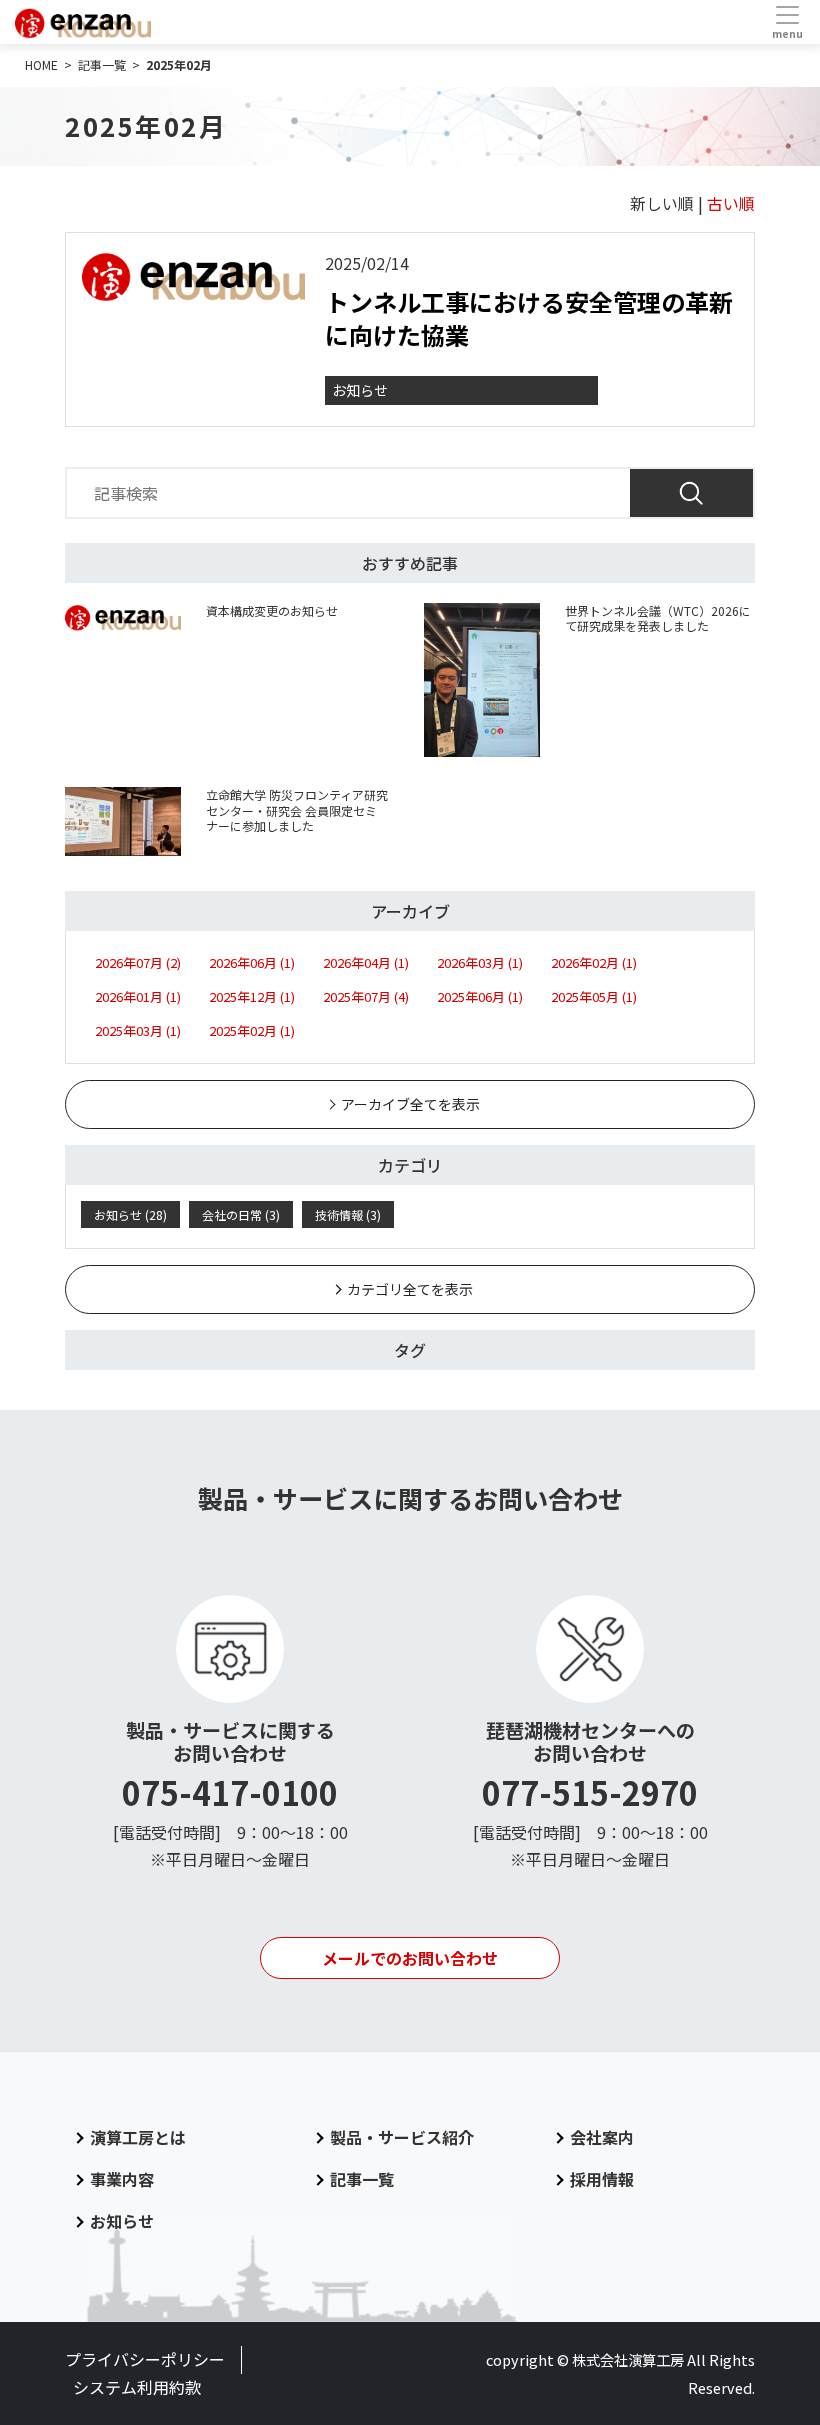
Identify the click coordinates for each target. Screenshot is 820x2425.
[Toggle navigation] (787, 22)
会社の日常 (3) (241, 1214)
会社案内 (602, 2137)
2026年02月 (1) (594, 962)
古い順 (731, 203)
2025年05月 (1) (594, 996)
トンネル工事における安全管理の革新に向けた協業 (529, 318)
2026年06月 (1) (252, 962)
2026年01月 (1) (138, 996)
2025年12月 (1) (252, 996)
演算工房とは (138, 2137)
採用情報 (602, 2179)
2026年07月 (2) (138, 962)
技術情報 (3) (348, 1214)
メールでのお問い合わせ (410, 1958)
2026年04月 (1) (366, 962)
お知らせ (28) (130, 1214)
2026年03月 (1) (480, 962)
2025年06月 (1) (480, 996)
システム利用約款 (137, 2387)
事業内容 (122, 2179)
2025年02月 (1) (252, 1030)
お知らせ (360, 390)
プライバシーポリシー (145, 2359)
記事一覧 (362, 2179)
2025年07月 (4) (366, 996)
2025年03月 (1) (138, 1030)
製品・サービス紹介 (402, 2137)
